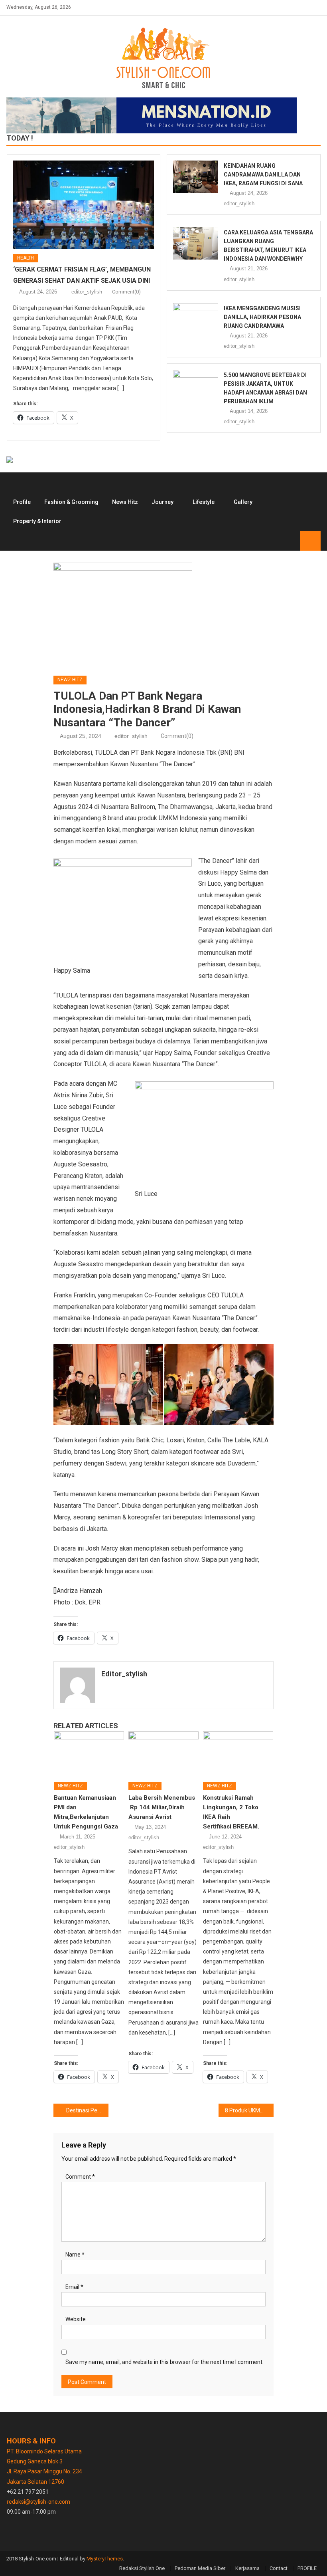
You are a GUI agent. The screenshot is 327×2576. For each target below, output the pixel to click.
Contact (279, 2568)
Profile (22, 502)
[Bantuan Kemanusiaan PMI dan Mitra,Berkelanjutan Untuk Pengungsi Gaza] (89, 1753)
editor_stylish (87, 292)
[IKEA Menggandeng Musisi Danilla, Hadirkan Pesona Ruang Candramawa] (196, 319)
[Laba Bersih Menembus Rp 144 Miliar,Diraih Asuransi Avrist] (163, 1753)
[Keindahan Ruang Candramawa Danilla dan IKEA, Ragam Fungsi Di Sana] (196, 177)
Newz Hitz (70, 680)
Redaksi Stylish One (142, 2568)
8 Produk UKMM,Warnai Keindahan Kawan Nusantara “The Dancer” (249, 2110)
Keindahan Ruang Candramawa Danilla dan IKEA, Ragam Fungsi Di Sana (263, 175)
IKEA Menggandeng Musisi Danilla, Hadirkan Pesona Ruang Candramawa (262, 317)
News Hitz (125, 502)
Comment (80, 2177)
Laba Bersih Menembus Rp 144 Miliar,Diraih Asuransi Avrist (162, 1807)
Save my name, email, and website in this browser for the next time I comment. (164, 2362)
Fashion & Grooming (71, 502)
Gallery (243, 502)
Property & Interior (37, 521)
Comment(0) (126, 292)
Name (75, 2255)
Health (26, 258)
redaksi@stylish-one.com (38, 2502)
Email (74, 2287)
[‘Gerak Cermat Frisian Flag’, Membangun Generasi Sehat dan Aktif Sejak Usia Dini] (84, 205)
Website (76, 2319)
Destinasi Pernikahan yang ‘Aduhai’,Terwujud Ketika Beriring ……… (87, 2110)
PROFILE (307, 2568)
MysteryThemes (105, 2559)
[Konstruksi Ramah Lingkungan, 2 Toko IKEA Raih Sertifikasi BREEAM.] (238, 1753)
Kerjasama (247, 2568)
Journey (163, 502)
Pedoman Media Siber (200, 2568)
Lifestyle (204, 502)
